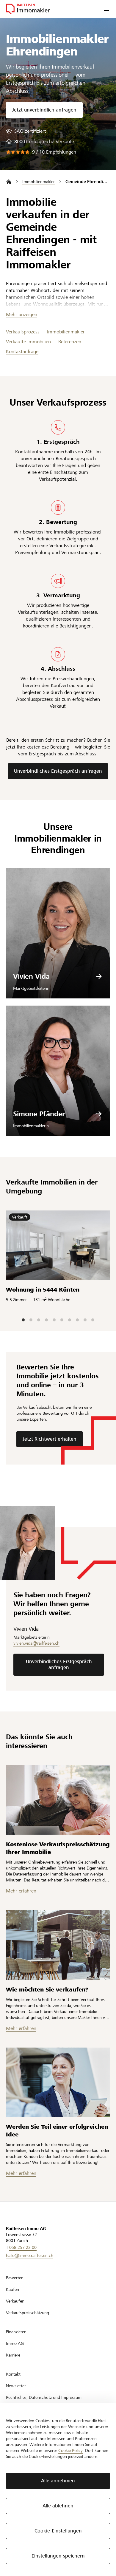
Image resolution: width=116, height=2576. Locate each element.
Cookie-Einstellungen (58, 2531)
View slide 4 (46, 1320)
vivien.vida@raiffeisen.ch (36, 1643)
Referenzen (70, 342)
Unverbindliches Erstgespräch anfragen (58, 771)
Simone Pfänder (39, 1114)
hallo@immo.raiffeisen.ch (30, 2255)
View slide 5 (54, 1320)
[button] (107, 9)
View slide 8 (77, 1320)
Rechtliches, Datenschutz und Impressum (44, 2397)
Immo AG (15, 2343)
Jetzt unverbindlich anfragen (44, 110)
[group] (26, 131)
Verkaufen (15, 2301)
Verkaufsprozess (23, 332)
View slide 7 (70, 1320)
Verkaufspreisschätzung (28, 2313)
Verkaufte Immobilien (28, 342)
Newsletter (16, 2386)
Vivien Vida (31, 976)
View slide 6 (62, 1320)
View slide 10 (93, 1320)
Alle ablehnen (58, 2506)
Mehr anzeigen (22, 314)
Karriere (13, 2355)
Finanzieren (16, 2332)
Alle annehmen (58, 2481)
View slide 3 (39, 1320)
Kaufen (12, 2289)
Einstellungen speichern (58, 2556)
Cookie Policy (70, 2450)
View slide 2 (31, 1320)
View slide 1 (23, 1320)
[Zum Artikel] (58, 1800)
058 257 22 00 (23, 2247)
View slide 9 (85, 1320)
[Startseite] (9, 182)
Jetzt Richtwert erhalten (50, 1439)
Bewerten (15, 2278)
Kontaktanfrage (22, 351)
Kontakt (13, 2374)
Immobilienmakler (66, 332)
